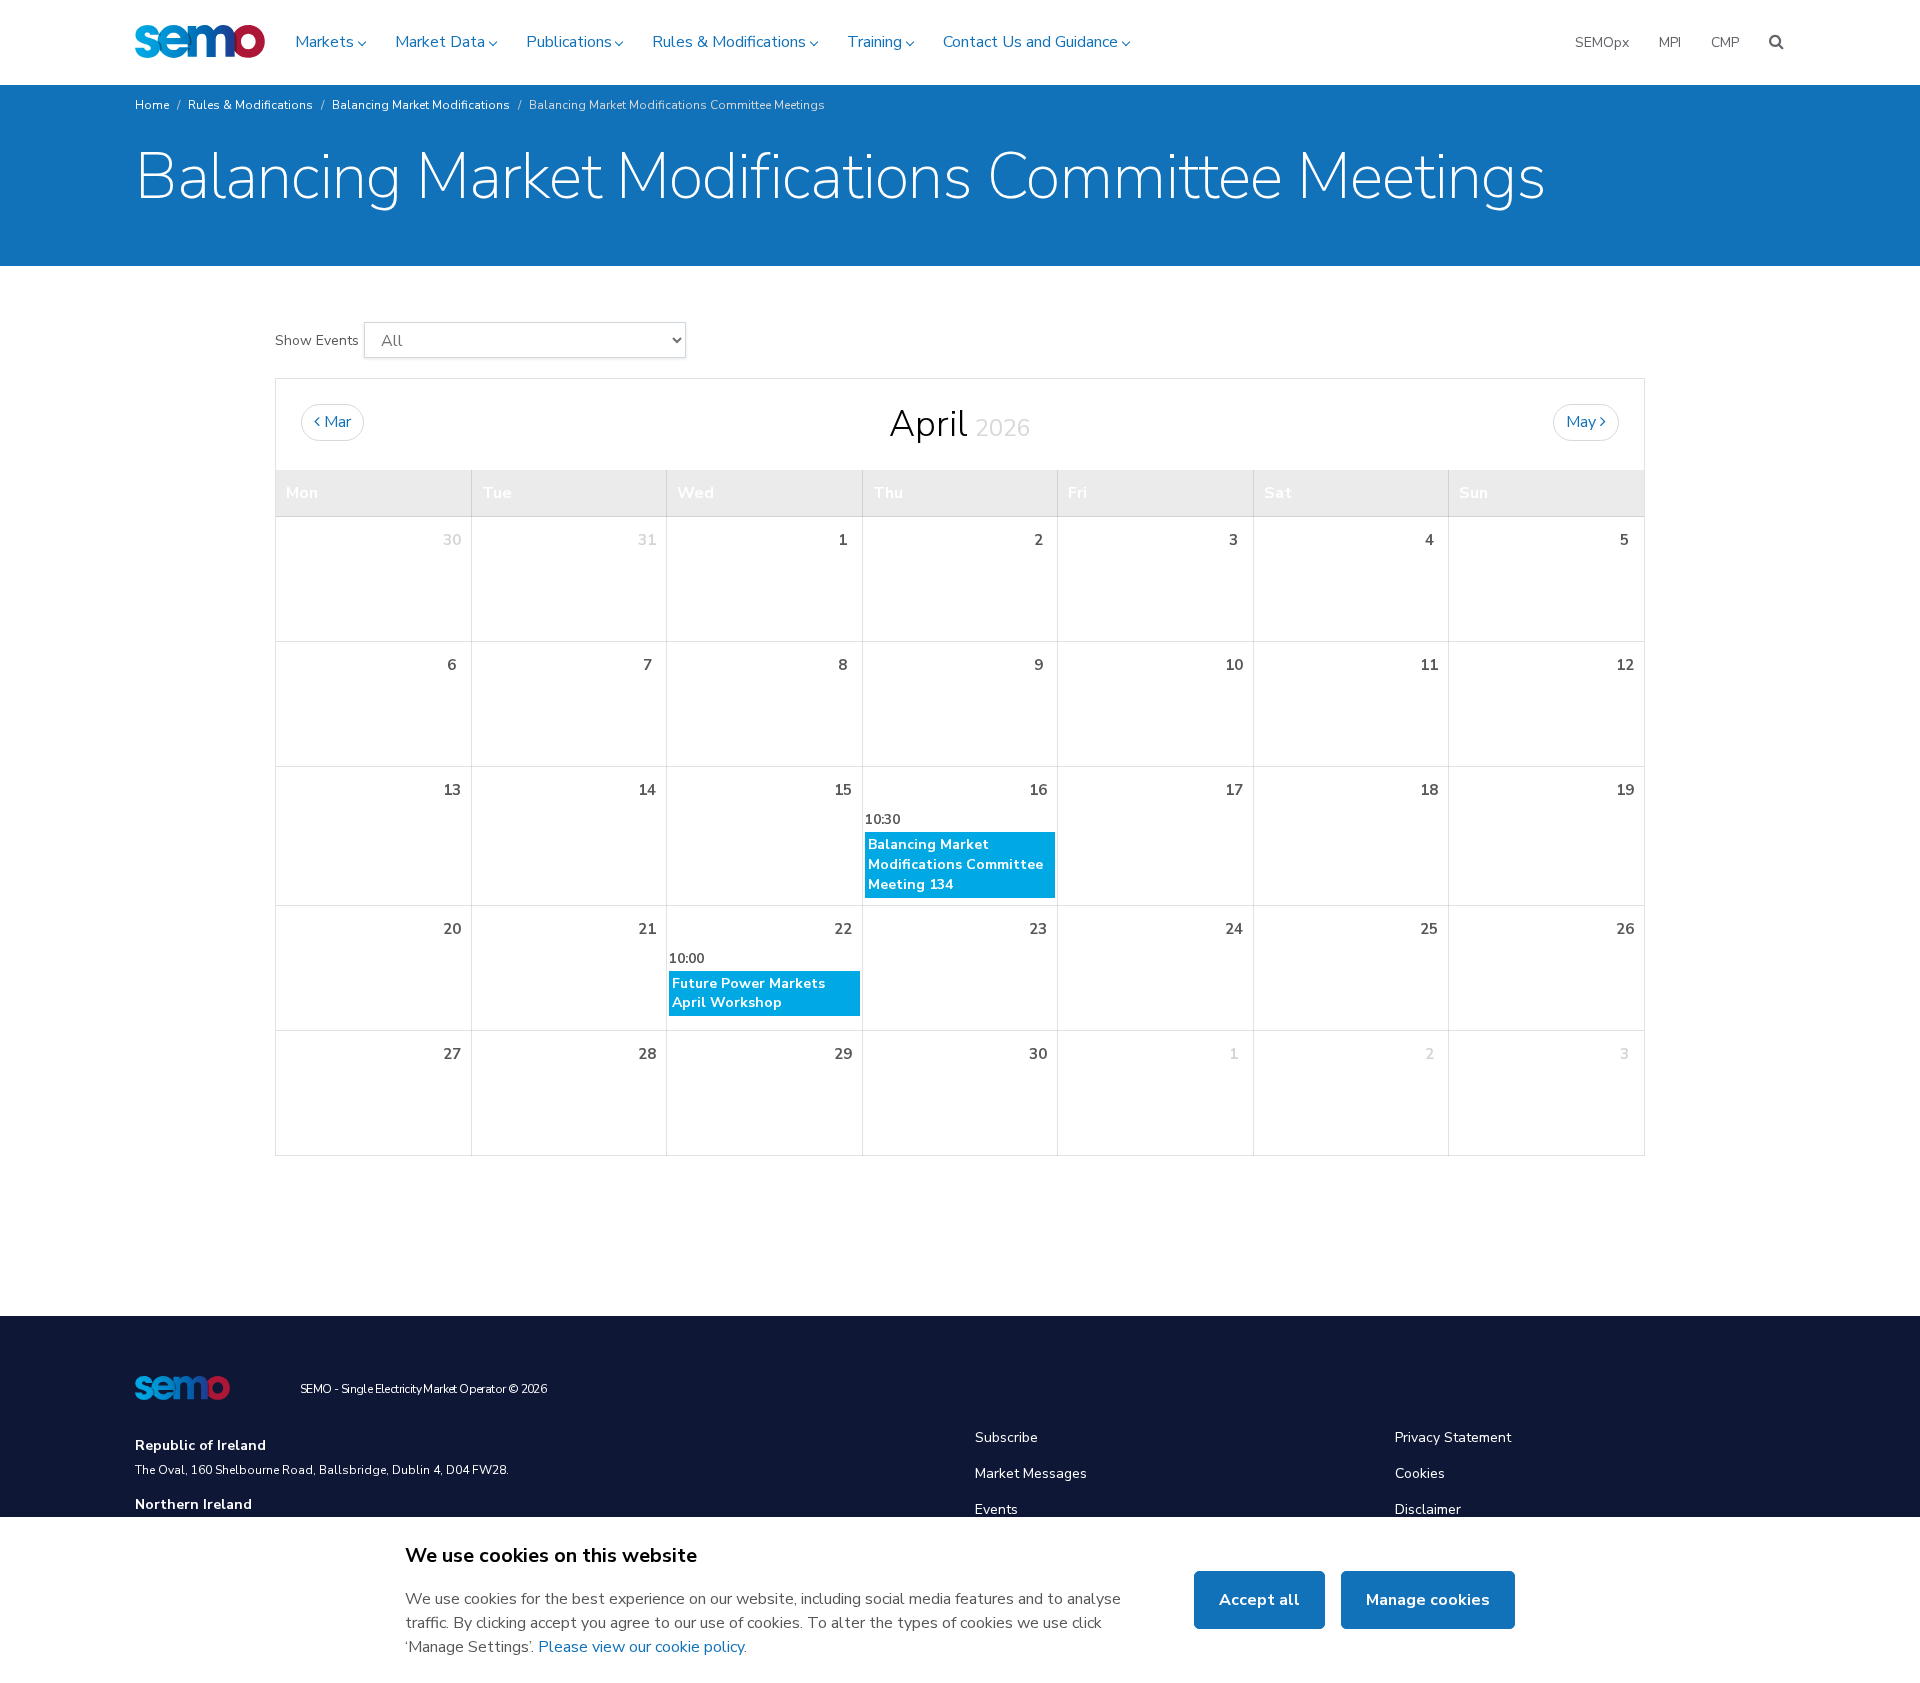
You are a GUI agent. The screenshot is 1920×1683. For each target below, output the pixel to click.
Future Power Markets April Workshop (748, 993)
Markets (324, 42)
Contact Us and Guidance (1030, 42)
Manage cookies (1428, 1600)
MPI (1670, 42)
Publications (569, 42)
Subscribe (1006, 1437)
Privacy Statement (1453, 1437)
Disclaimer (1428, 1509)
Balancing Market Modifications (421, 105)
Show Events (317, 340)
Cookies (1420, 1473)
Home (152, 105)
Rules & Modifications (729, 42)
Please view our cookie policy (641, 1647)
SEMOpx (1602, 42)
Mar (335, 422)
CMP (1725, 42)
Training (874, 42)
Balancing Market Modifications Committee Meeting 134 (955, 864)
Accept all (1259, 1600)
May (1583, 422)
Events (996, 1509)
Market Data (440, 42)
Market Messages (1031, 1473)
